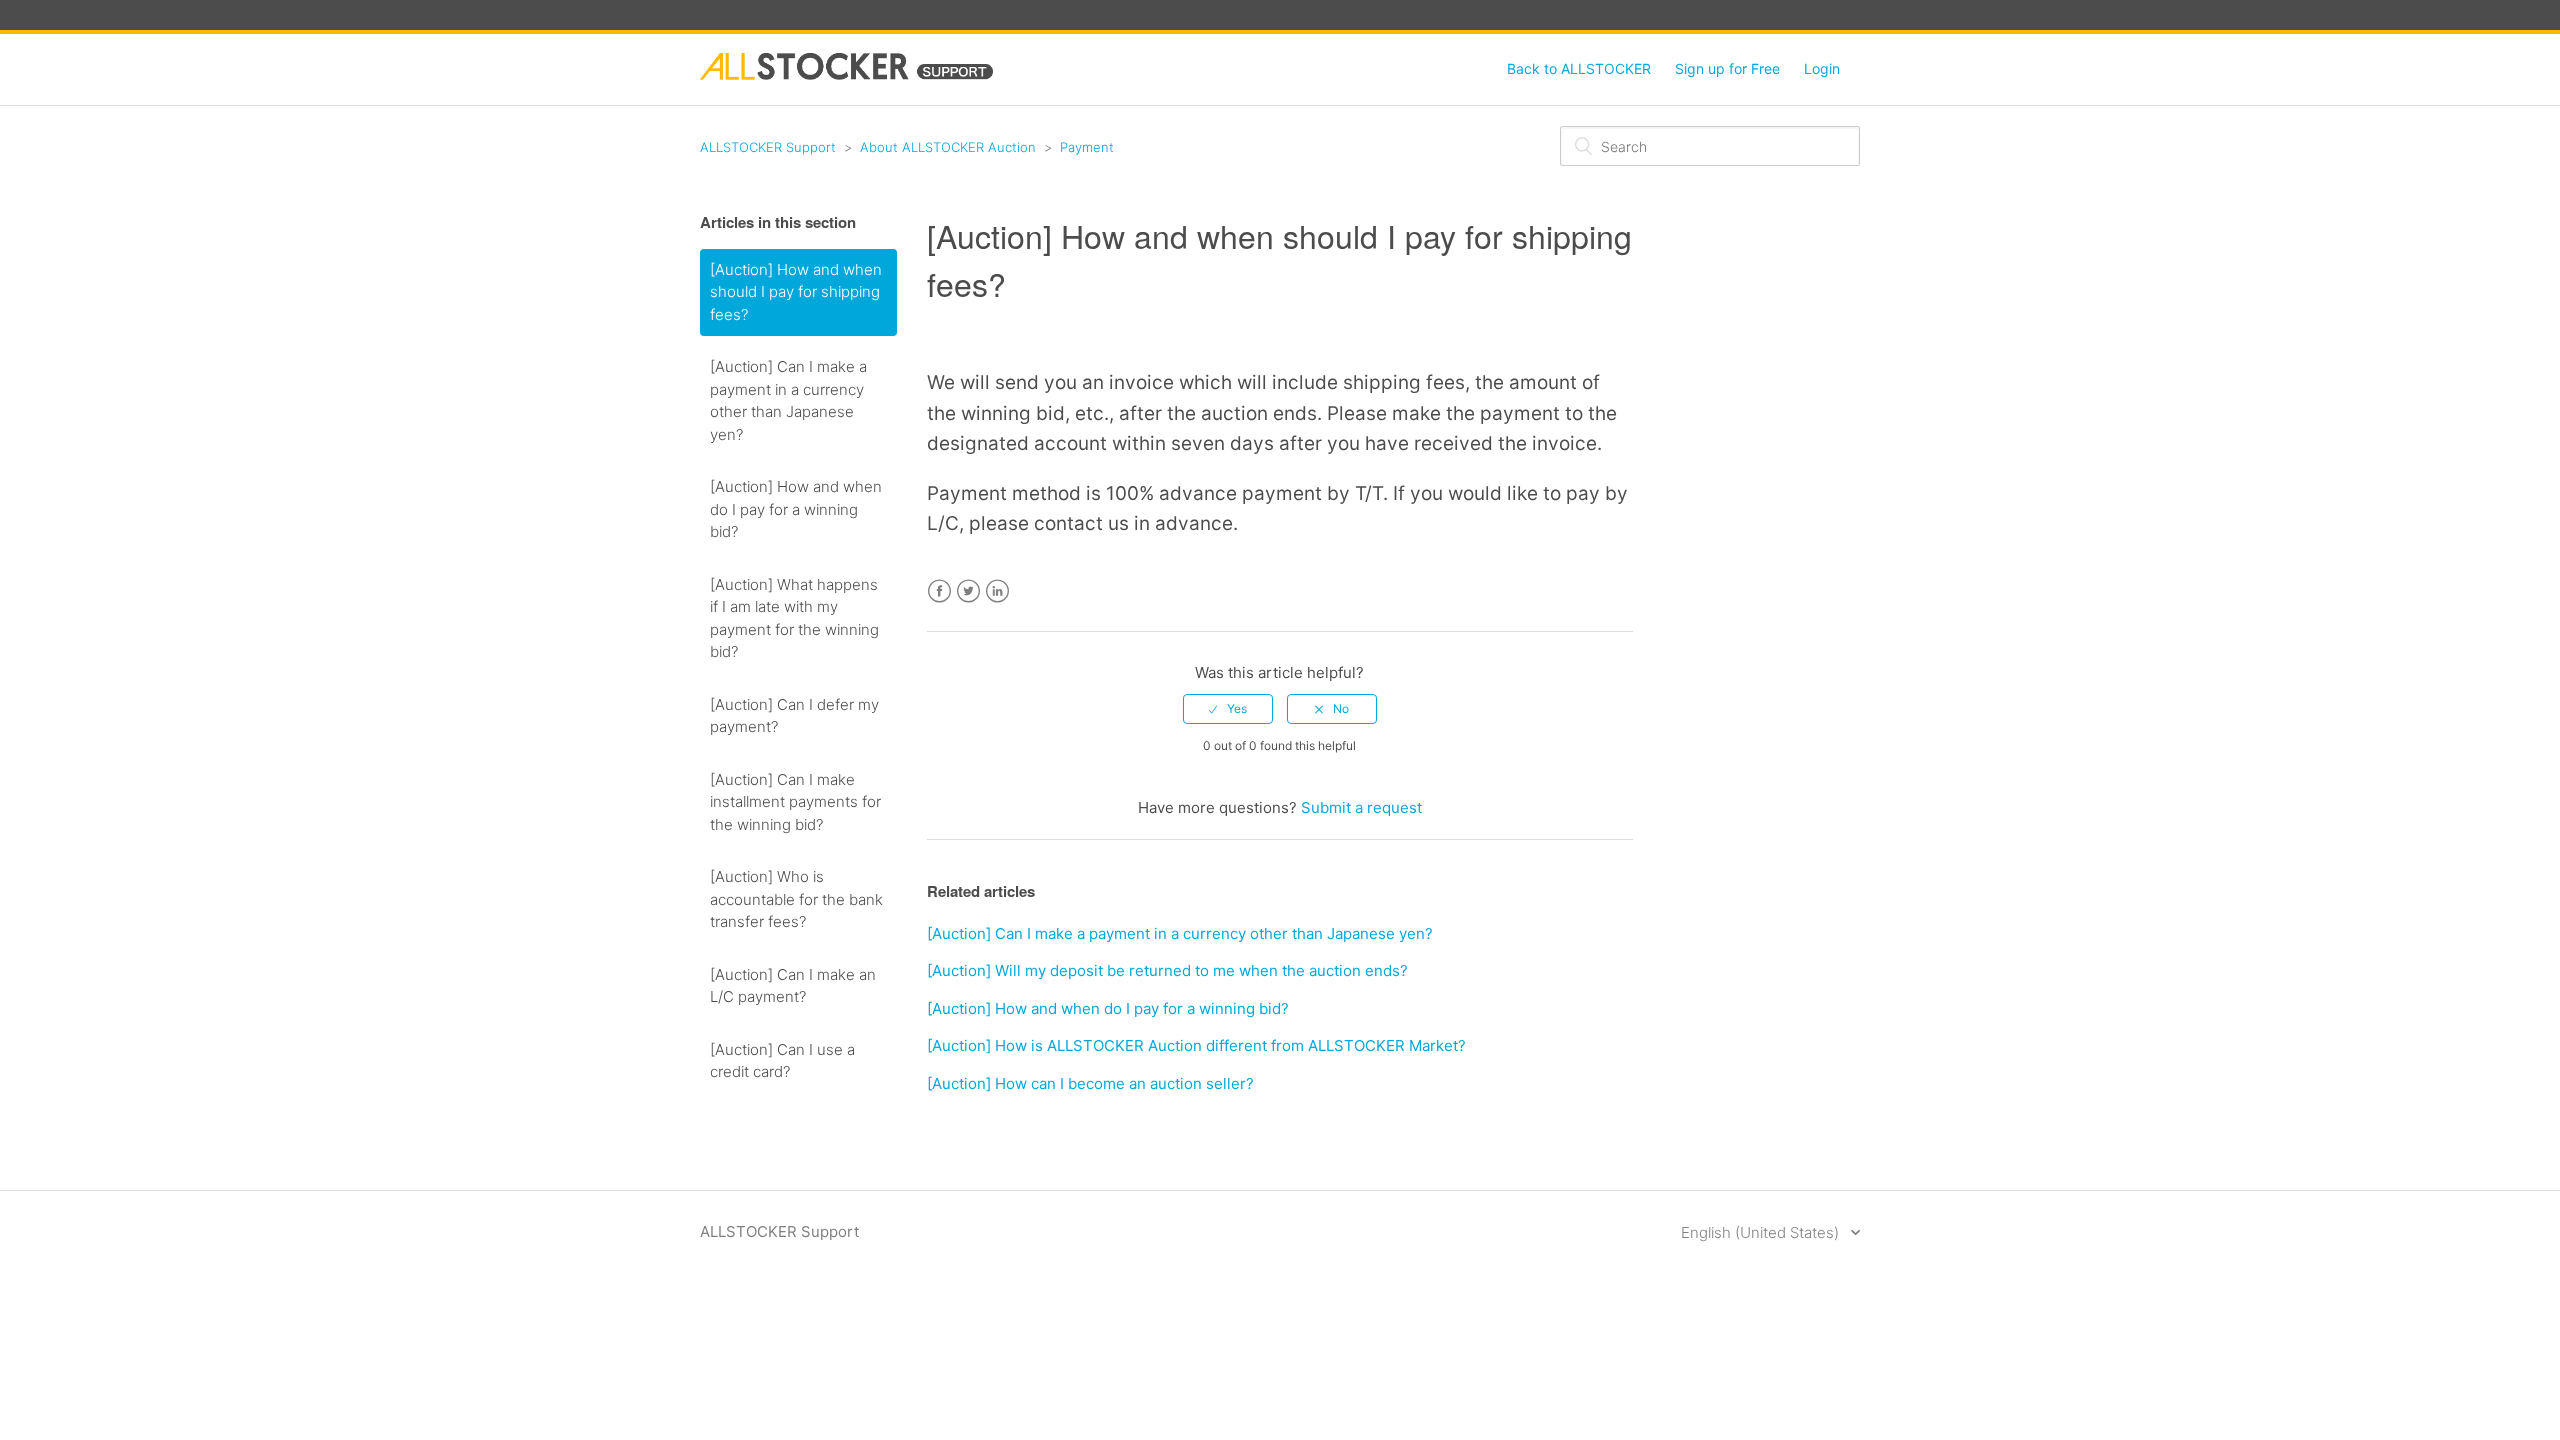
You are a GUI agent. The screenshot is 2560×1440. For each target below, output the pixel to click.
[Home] (846, 74)
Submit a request (1361, 807)
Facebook (939, 591)
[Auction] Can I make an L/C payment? (793, 986)
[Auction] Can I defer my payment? (794, 716)
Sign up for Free (1727, 68)
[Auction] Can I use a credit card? (782, 1061)
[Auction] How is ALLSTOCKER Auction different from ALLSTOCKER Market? (1196, 1045)
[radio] (1228, 709)
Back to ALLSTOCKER (1579, 68)
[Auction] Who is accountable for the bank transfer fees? (796, 899)
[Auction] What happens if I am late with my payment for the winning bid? (794, 618)
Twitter (968, 591)
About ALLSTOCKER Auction (948, 147)
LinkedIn (997, 591)
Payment (1087, 147)
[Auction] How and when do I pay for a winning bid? (796, 509)
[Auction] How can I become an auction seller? (1090, 1083)
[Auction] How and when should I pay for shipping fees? (796, 292)
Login (1822, 68)
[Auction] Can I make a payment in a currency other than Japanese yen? (788, 400)
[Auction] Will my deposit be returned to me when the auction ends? (1167, 970)
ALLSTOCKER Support (768, 147)
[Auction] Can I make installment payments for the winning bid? (795, 802)
